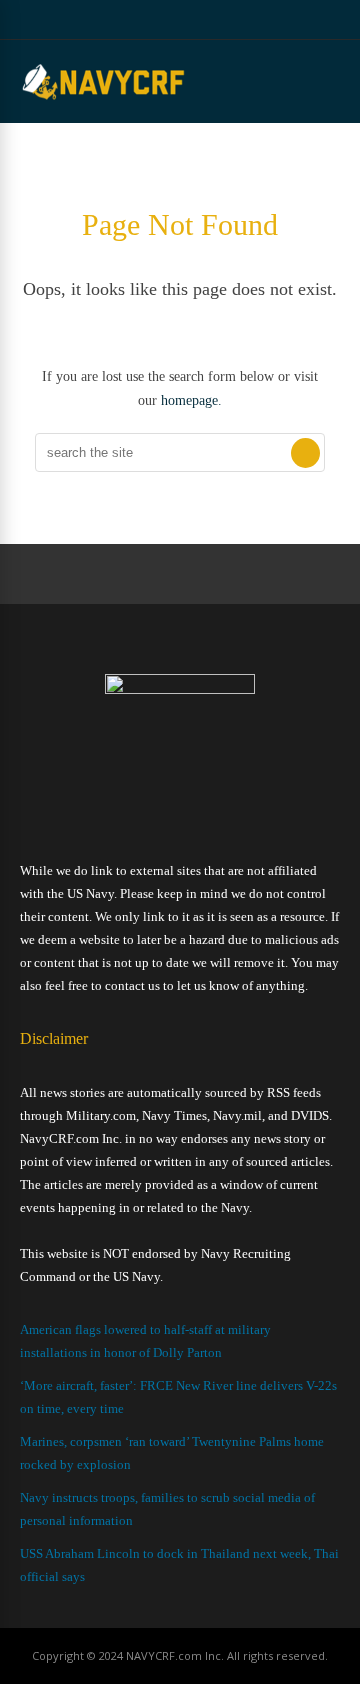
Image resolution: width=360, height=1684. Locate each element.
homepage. (191, 400)
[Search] (305, 453)
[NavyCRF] (103, 99)
